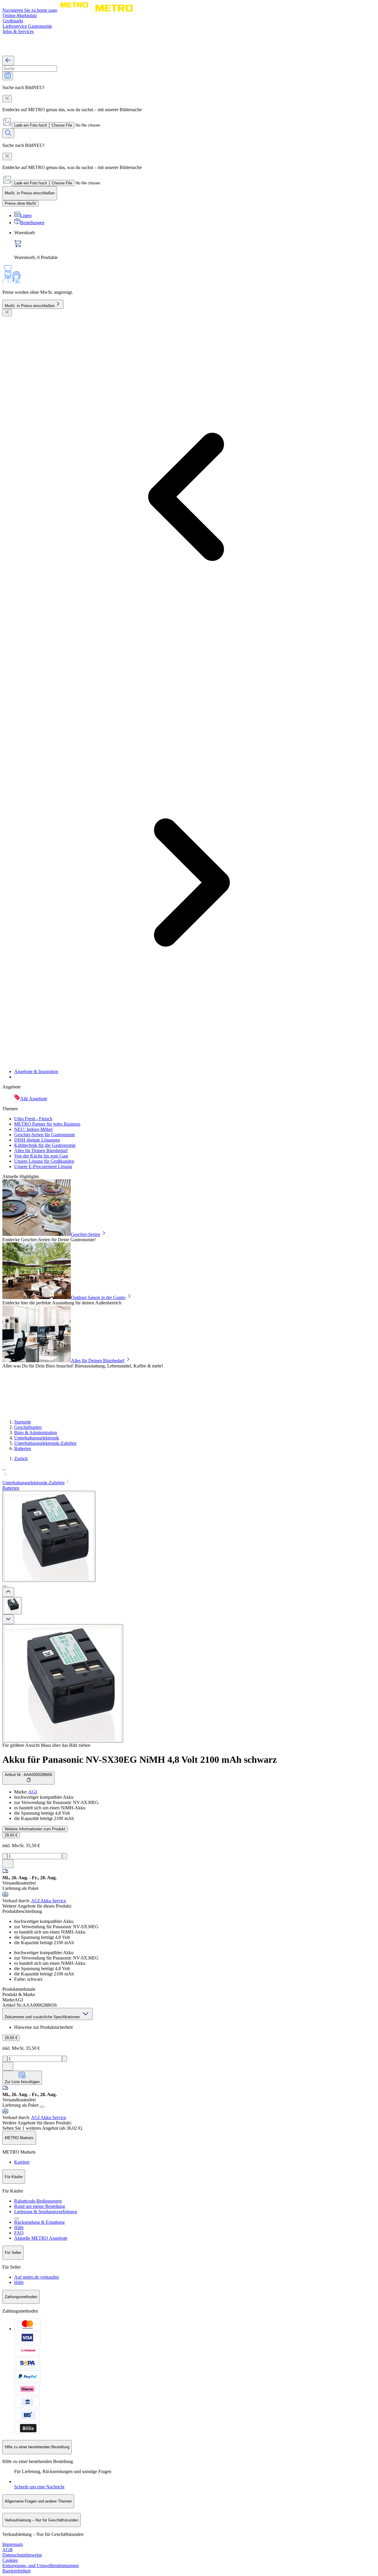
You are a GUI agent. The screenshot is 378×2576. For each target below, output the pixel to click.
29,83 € (11, 1835)
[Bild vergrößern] (63, 1683)
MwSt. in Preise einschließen (30, 306)
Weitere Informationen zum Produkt (35, 1829)
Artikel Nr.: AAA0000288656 (28, 1775)
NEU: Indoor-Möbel (33, 1129)
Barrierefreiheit (16, 2571)
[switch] (20, 203)
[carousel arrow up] (8, 1592)
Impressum (13, 2544)
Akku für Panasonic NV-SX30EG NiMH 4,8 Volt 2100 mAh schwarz (140, 1760)
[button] (189, 1472)
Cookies (10, 2560)
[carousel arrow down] (8, 1619)
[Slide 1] (5, 1586)
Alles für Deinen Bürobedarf (41, 1151)
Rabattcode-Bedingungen (38, 2201)
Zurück (21, 1458)
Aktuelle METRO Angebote (41, 2238)
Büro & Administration (36, 1433)
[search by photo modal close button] (7, 99)
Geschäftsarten (28, 1427)
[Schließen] (7, 313)
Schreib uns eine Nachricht (39, 2487)
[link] (195, 245)
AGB (8, 2550)
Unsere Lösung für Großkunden (44, 1161)
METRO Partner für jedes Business (47, 1124)
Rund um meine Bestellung (40, 2206)
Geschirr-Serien (85, 1234)
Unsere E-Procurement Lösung (43, 1166)
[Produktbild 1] (12, 1606)
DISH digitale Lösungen (37, 1140)
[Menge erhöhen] (65, 1856)
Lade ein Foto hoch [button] (31, 125)
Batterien (23, 1448)
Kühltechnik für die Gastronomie (45, 1145)
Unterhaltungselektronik (37, 1438)
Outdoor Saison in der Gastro (98, 1297)
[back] (8, 61)
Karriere (22, 2162)
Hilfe (19, 2227)
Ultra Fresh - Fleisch (33, 1119)
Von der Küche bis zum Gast (41, 1156)
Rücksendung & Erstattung (39, 2222)
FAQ (19, 2233)
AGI (33, 1792)
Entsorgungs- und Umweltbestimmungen (41, 2566)
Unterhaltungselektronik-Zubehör (45, 1443)
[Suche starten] (8, 133)
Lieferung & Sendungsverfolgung (46, 2212)
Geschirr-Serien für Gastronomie (45, 1135)
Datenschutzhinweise (22, 2555)
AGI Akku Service (49, 1901)
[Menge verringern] (5, 1856)
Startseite (23, 1422)
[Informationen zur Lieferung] (42, 2107)
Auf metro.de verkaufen (36, 2277)
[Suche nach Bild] (8, 76)
